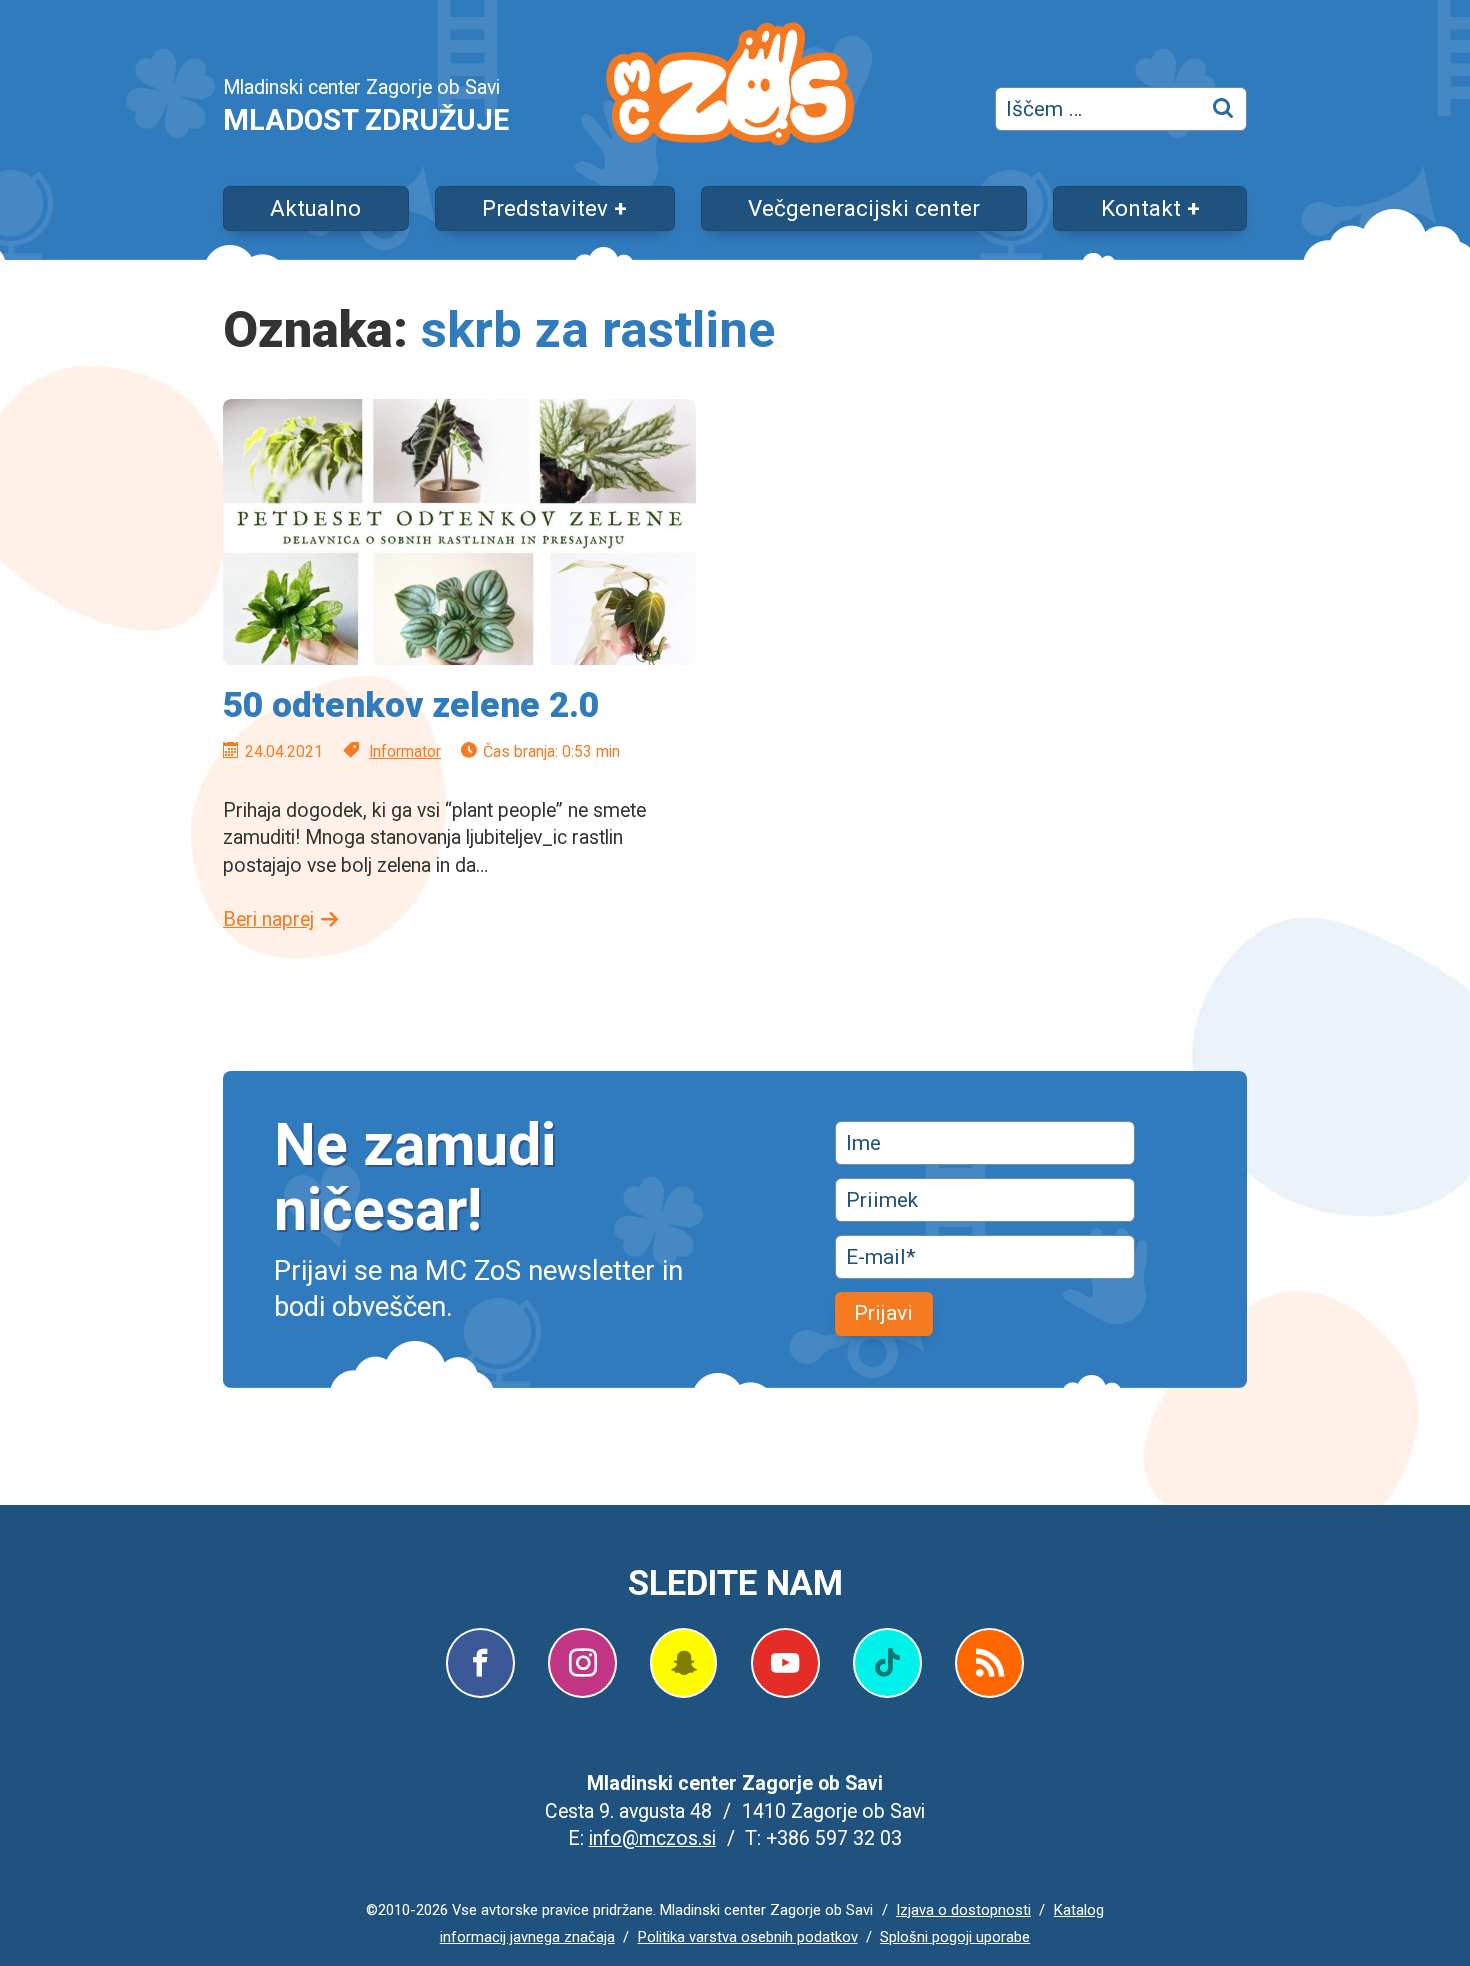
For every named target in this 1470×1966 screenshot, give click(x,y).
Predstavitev (545, 208)
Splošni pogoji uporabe (955, 1937)
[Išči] (1225, 109)
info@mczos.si (652, 1838)
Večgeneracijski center (864, 208)
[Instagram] (582, 1662)
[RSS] (989, 1662)
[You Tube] (785, 1662)
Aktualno (315, 208)
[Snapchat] (683, 1662)
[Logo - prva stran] (730, 87)
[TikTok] (887, 1662)
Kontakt (1141, 208)
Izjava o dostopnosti (963, 1910)
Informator (405, 751)
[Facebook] (480, 1662)
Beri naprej (268, 919)
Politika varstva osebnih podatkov (748, 1937)
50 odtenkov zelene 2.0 (411, 705)
